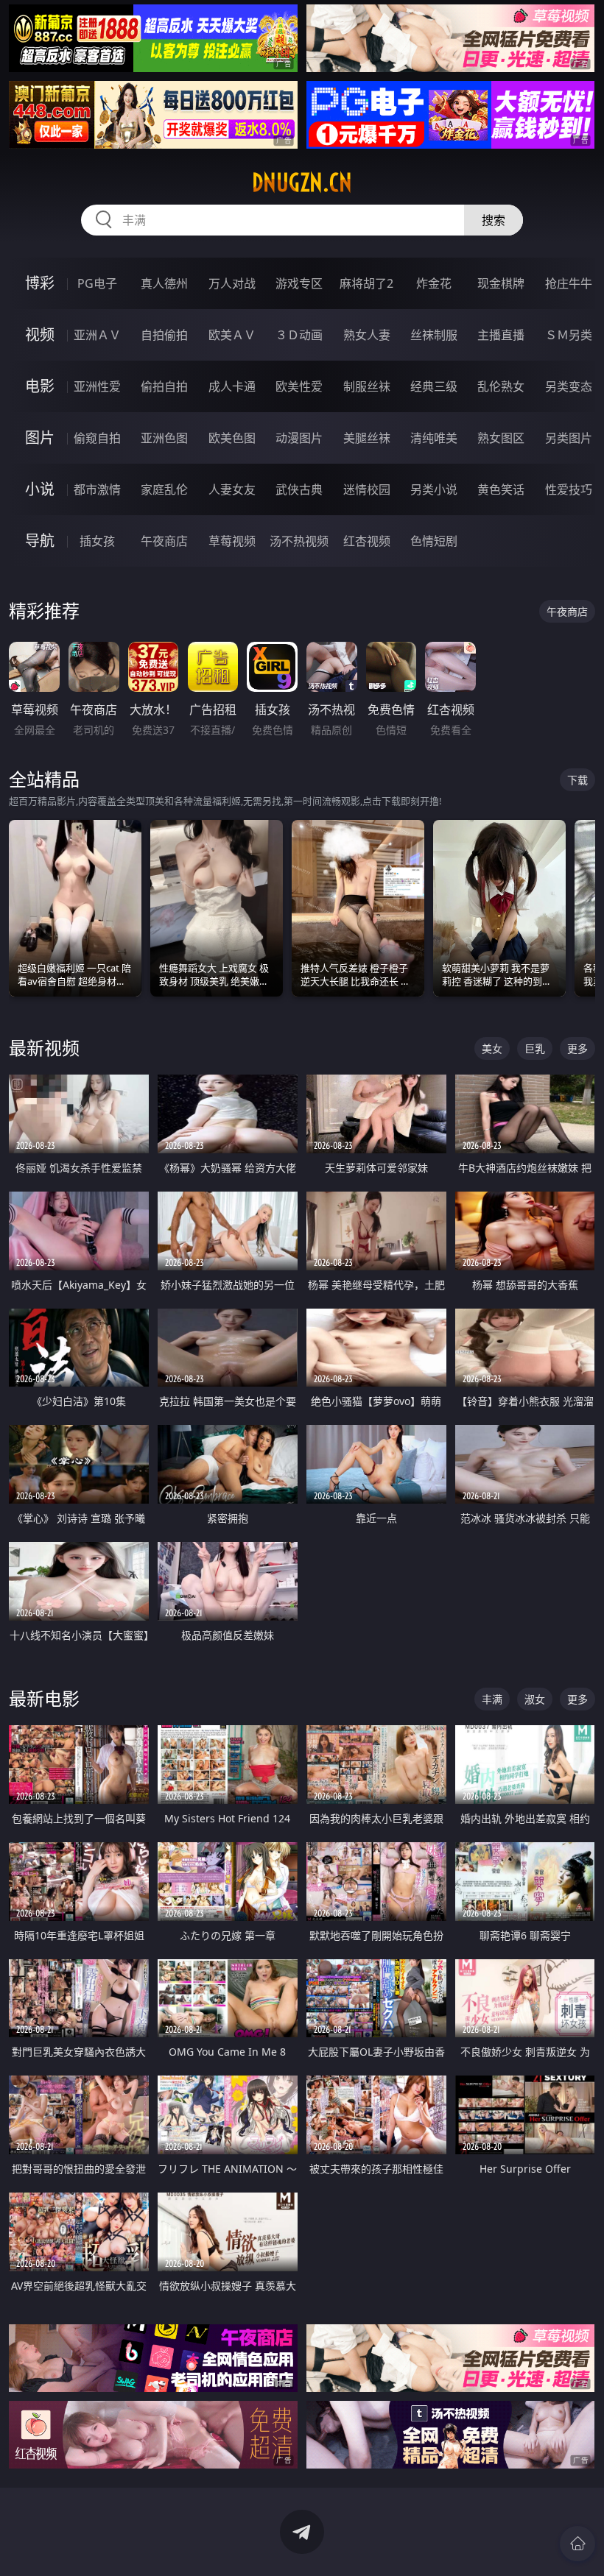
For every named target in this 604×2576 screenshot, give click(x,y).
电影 (40, 386)
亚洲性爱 (97, 386)
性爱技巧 (569, 489)
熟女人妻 (367, 335)
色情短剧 (434, 541)
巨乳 (535, 1048)
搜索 (494, 220)
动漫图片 (299, 438)
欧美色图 (232, 438)
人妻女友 (232, 489)
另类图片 (569, 438)
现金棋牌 (501, 283)
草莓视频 (232, 541)
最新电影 (44, 1698)
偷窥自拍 (97, 438)
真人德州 (164, 283)
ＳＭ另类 (569, 335)
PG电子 (97, 283)
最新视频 (44, 1048)
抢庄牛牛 (569, 283)
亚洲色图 (164, 438)
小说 (40, 489)
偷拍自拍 (164, 386)
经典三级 (434, 386)
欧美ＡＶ (232, 335)
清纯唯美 (434, 438)
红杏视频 (367, 541)
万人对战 (232, 283)
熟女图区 (501, 438)
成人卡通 (232, 386)
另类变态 (569, 386)
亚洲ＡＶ (97, 335)
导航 (40, 541)
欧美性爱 (299, 386)
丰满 (492, 1699)
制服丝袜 (367, 386)
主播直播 (501, 335)
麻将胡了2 (366, 283)
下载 (577, 780)
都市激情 (97, 489)
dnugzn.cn (302, 183)
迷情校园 (367, 489)
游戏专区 (299, 283)
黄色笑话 (501, 489)
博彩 (40, 283)
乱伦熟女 (501, 386)
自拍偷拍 (164, 335)
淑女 (535, 1699)
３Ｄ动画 (299, 335)
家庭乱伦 (164, 489)
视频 (40, 335)
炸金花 (434, 283)
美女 (492, 1048)
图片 (40, 438)
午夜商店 (164, 541)
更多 (577, 1048)
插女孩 (97, 541)
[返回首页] (577, 2544)
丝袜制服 (434, 335)
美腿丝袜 (367, 438)
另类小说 (434, 489)
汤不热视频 (299, 541)
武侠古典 (299, 489)
